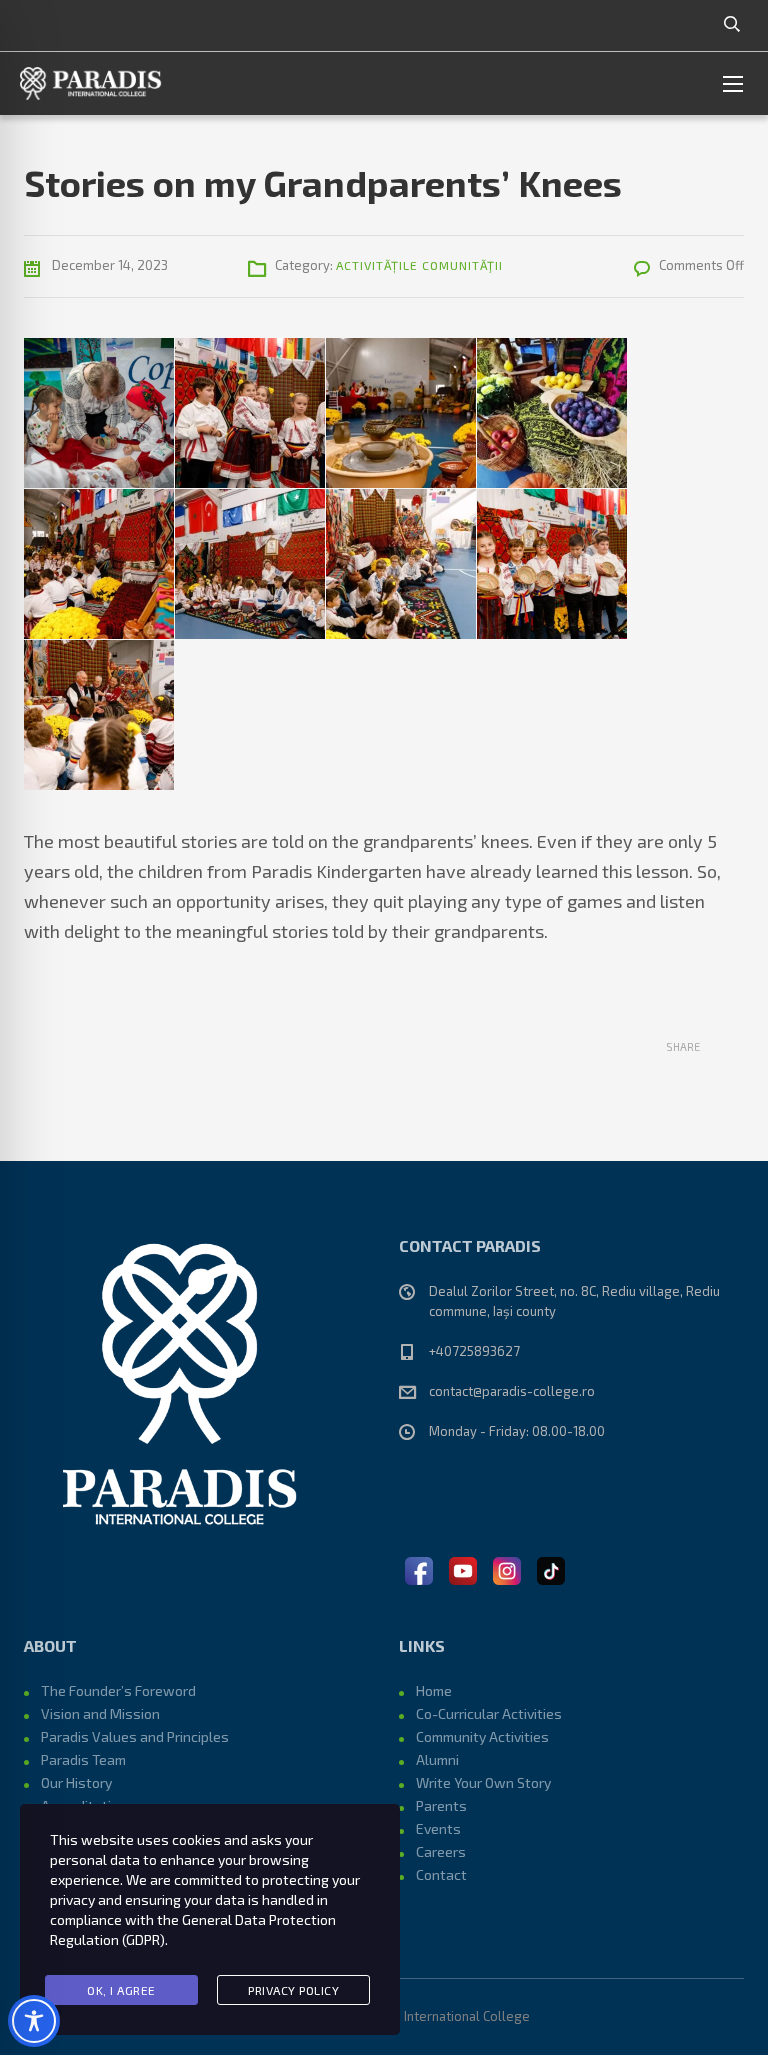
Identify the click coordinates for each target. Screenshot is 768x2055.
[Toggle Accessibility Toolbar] (34, 2021)
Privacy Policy (293, 1990)
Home (434, 1690)
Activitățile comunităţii (419, 265)
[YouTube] (463, 1569)
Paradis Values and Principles (135, 1736)
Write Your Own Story (483, 1782)
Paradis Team (83, 1759)
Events (438, 1828)
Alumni (437, 1759)
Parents (441, 1805)
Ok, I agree (121, 1990)
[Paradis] (92, 83)
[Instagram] (507, 1569)
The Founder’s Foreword (118, 1690)
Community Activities (482, 1736)
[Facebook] (419, 1569)
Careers (441, 1851)
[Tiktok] (551, 1569)
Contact (441, 1874)
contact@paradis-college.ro (512, 1391)
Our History (76, 1782)
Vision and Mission (100, 1713)
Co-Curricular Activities (489, 1713)
